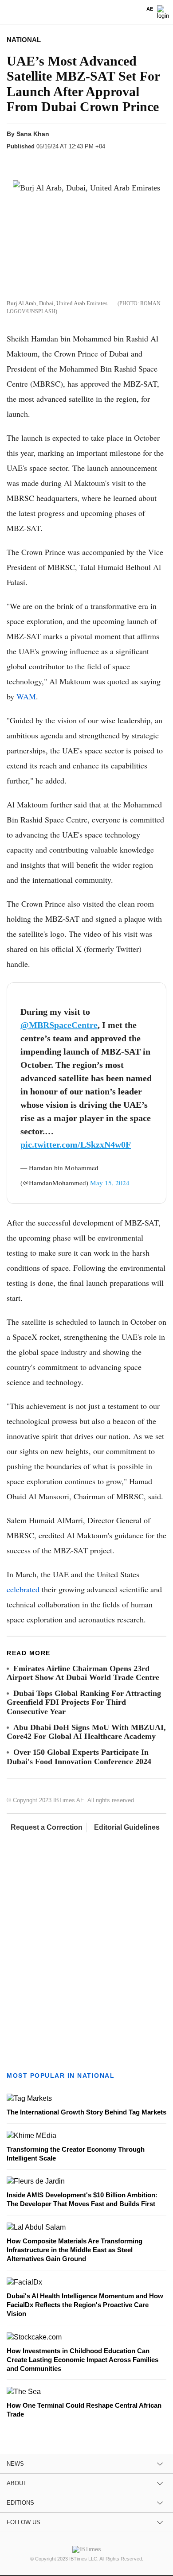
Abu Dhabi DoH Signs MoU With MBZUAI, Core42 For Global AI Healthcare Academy (86, 1732)
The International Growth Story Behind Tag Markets (86, 2112)
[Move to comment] (118, 162)
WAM (26, 696)
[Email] (101, 162)
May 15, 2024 (110, 1183)
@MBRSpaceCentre (59, 1025)
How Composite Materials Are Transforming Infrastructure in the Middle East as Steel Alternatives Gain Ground (75, 2250)
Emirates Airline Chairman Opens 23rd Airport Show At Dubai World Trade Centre (83, 1673)
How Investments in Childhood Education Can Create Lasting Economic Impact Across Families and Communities (83, 2360)
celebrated (23, 1589)
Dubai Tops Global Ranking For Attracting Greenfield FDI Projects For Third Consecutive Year (84, 1702)
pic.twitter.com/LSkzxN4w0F (76, 1144)
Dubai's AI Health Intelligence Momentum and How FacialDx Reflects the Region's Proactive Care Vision (85, 2305)
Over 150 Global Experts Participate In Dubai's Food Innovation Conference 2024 (79, 1757)
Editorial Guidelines (127, 1827)
